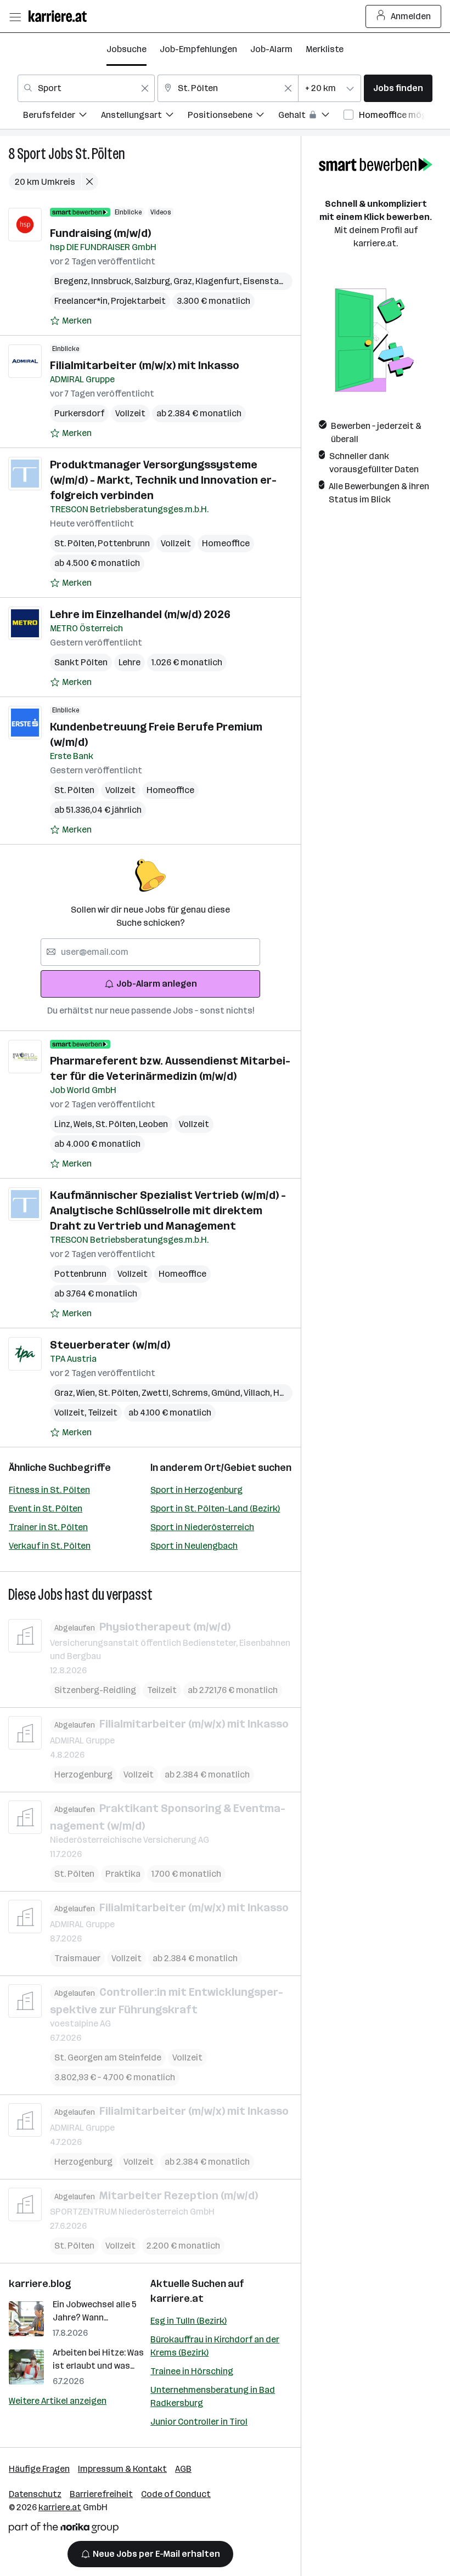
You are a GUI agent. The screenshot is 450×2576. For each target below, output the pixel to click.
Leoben (153, 1124)
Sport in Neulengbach (194, 1546)
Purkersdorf (79, 413)
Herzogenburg (83, 1774)
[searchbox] (150, 952)
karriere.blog (40, 2284)
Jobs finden (398, 88)
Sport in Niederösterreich (202, 1527)
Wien (87, 1393)
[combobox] (86, 88)
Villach (258, 1393)
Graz (184, 281)
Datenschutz (35, 2494)
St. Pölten (100, 154)
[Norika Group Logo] (64, 2530)
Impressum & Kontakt (122, 2469)
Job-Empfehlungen (198, 49)
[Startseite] (60, 16)
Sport (32, 154)
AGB (183, 2469)
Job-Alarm (271, 49)
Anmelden (411, 16)
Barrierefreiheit (101, 2494)
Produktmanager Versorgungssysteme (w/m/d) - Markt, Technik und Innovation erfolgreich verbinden (163, 480)
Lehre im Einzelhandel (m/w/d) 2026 (140, 614)
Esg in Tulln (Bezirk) (189, 2321)
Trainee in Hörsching (192, 2371)
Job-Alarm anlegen (157, 984)
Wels (85, 1124)
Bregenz (73, 281)
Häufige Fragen (39, 2469)
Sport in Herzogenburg (196, 1490)
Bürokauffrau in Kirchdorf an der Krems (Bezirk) (215, 2346)
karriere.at (177, 2298)
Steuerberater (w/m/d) (110, 1345)
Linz (64, 1124)
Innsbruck (113, 281)
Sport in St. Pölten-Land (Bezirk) (215, 1508)
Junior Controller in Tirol (199, 2422)
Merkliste (325, 49)
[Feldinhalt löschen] (145, 88)
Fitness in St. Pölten (49, 1490)
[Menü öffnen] (15, 16)
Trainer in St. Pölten (48, 1527)
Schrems (192, 1393)
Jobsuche (126, 49)
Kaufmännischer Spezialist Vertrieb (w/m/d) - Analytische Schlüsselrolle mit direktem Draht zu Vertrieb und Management (168, 1210)
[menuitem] (62, 117)
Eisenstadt (268, 281)
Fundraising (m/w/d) (100, 233)
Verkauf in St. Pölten (50, 1546)
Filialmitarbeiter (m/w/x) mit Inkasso (145, 365)
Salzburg (154, 281)
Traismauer (77, 1958)
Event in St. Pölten (46, 1508)
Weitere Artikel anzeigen (58, 2401)
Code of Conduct (176, 2494)
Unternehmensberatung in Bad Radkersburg (213, 2396)
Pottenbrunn (124, 543)
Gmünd (227, 1393)
